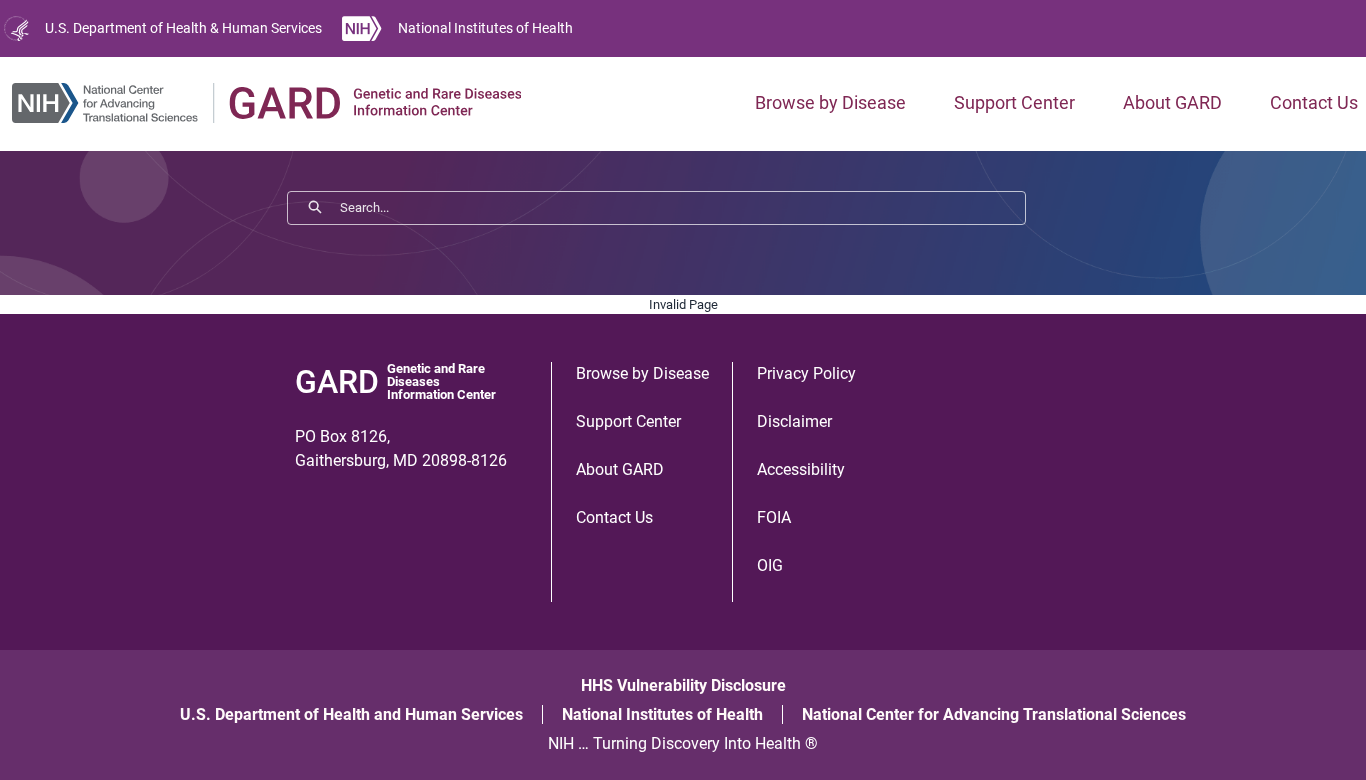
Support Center (1014, 102)
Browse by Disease (830, 102)
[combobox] (682, 208)
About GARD (1172, 102)
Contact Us (1314, 102)
